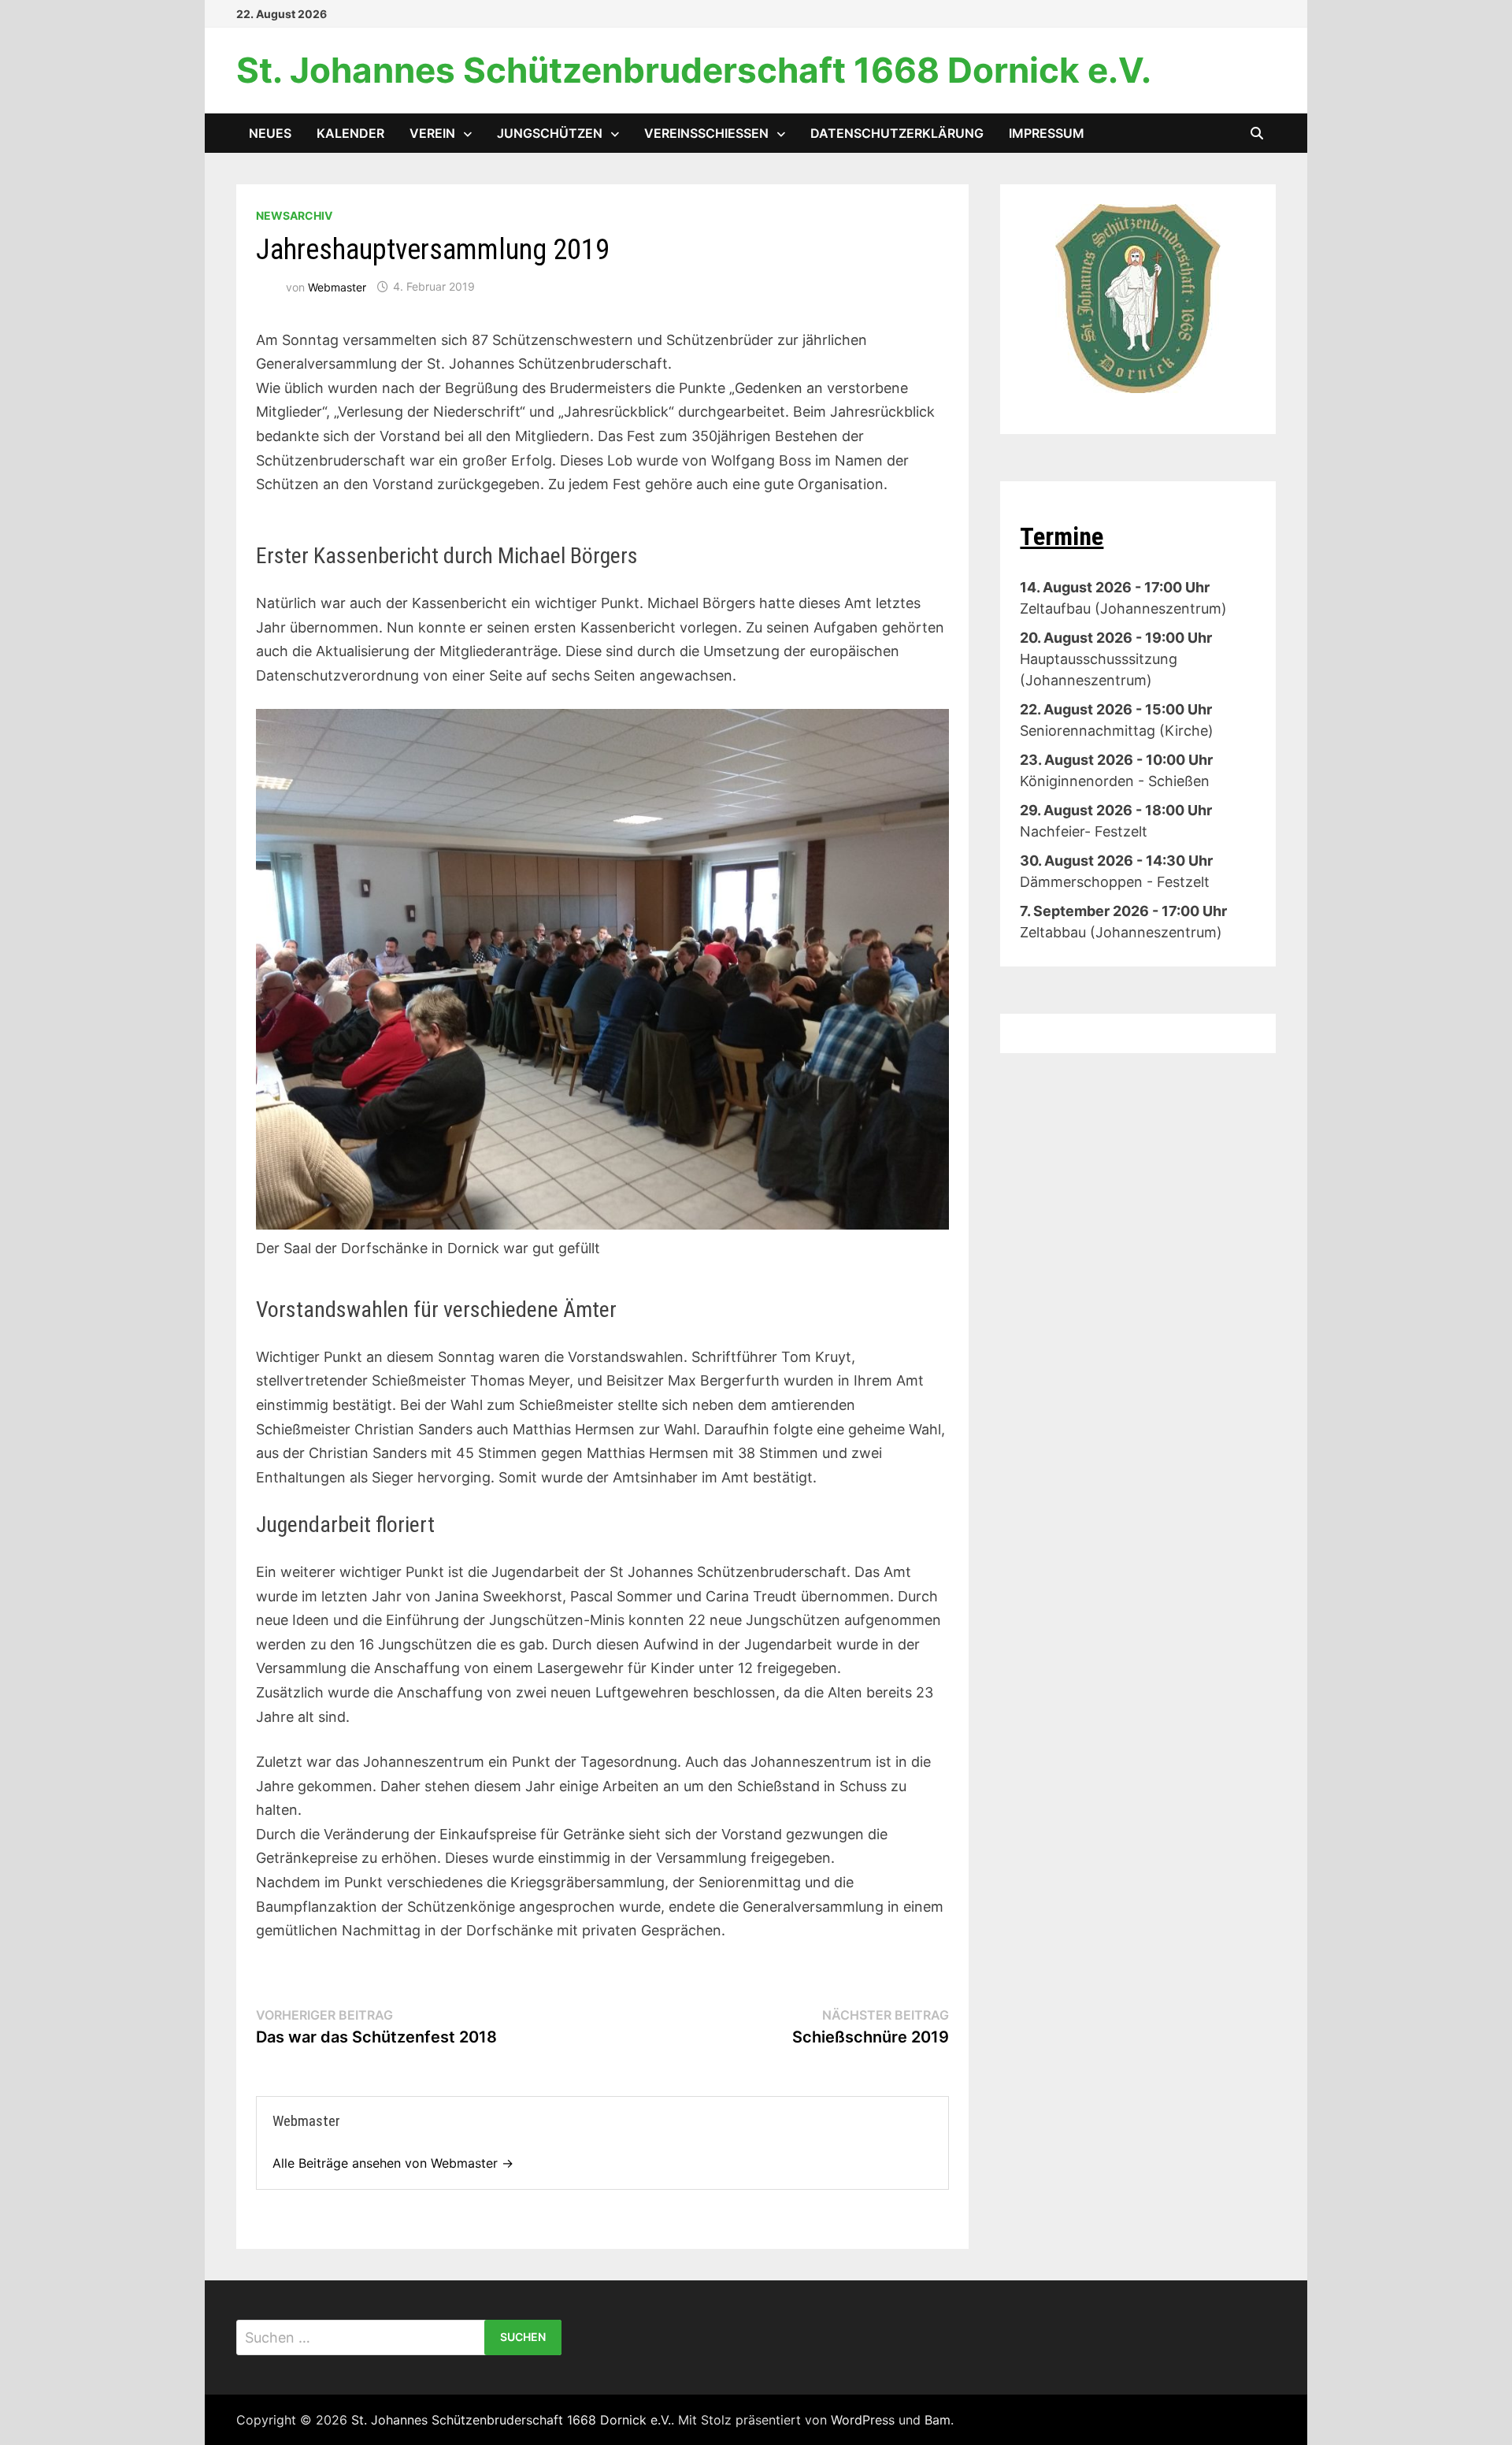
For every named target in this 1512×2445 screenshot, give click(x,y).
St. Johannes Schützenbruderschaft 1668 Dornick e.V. (694, 70)
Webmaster (337, 286)
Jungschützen (550, 133)
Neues (270, 133)
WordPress (863, 2420)
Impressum (1047, 133)
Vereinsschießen (706, 133)
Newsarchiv (294, 215)
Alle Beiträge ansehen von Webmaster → (393, 2163)
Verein (432, 133)
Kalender (350, 133)
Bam (938, 2420)
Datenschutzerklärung (897, 133)
